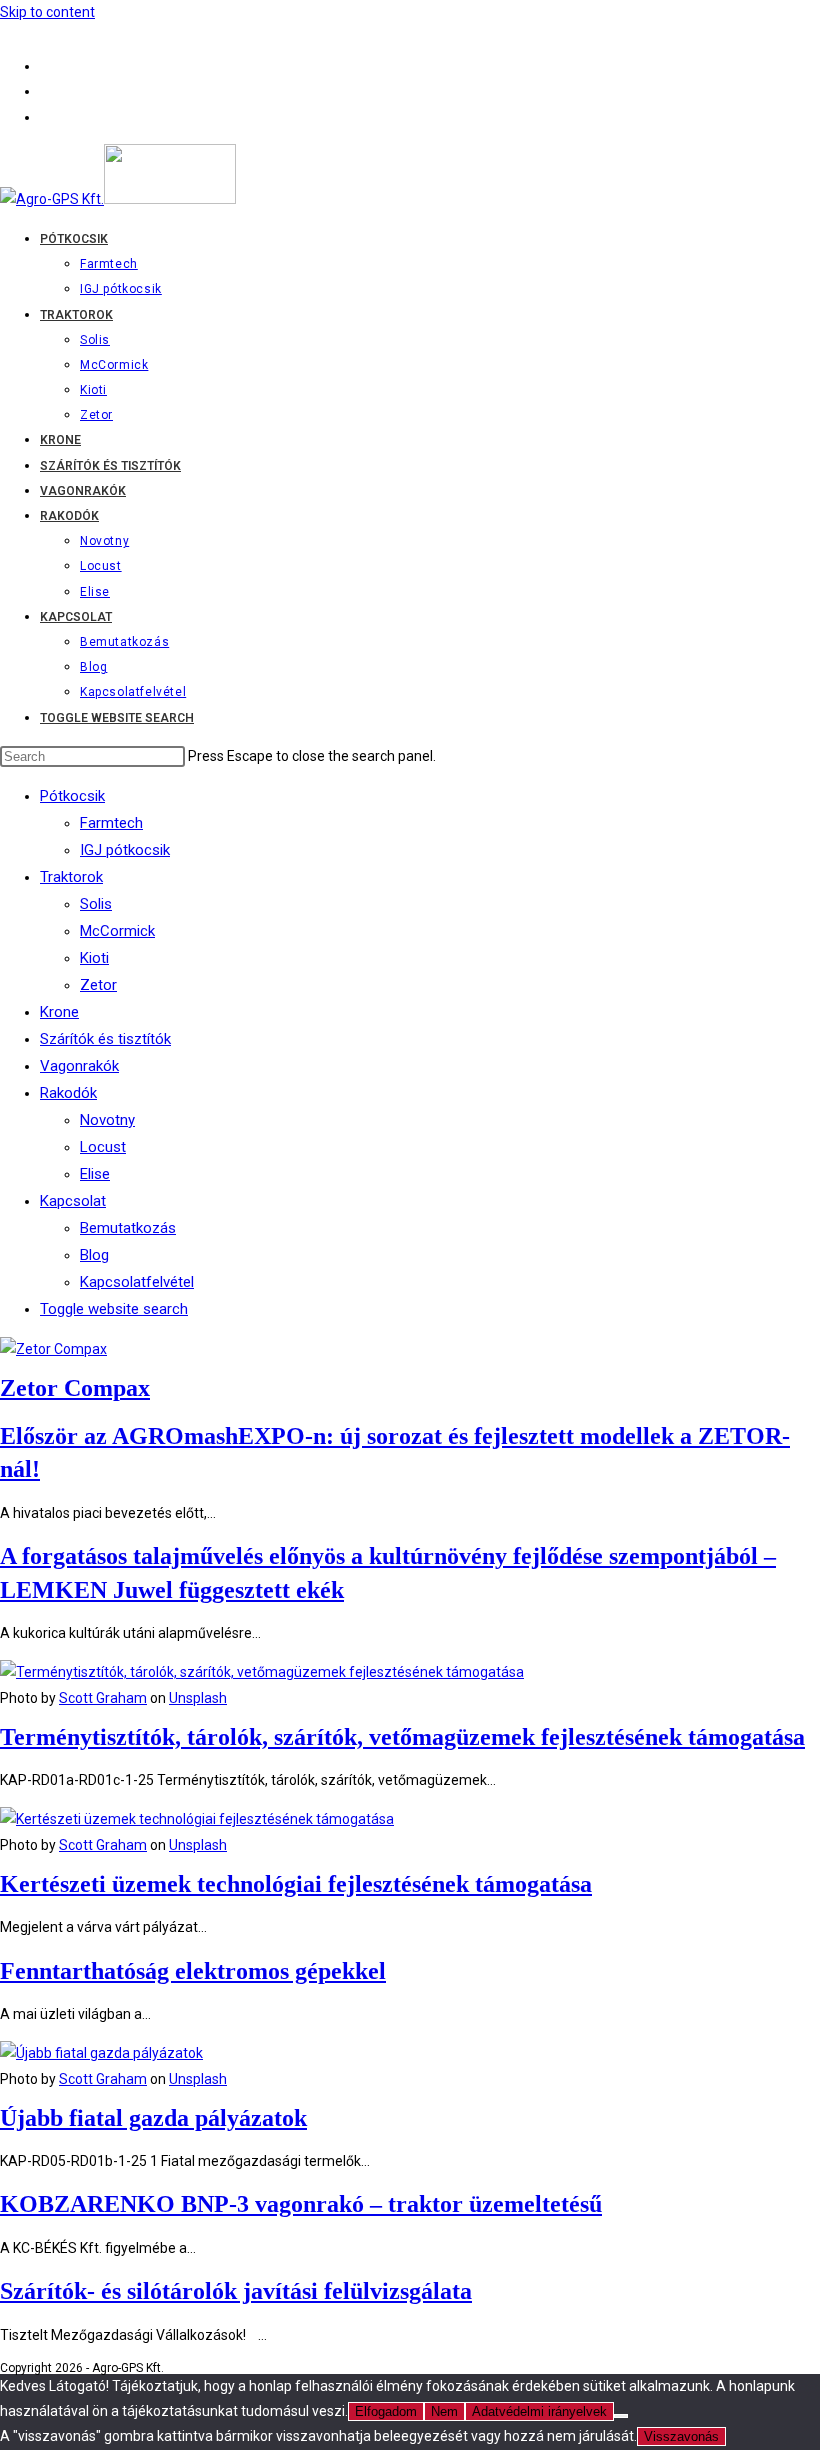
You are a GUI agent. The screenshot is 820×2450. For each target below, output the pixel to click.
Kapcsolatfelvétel (137, 1282)
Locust (103, 1147)
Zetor (98, 985)
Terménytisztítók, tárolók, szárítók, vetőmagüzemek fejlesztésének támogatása (402, 1737)
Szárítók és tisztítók (105, 1039)
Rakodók (68, 1093)
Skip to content (47, 12)
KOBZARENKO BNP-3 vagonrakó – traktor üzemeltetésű (301, 2204)
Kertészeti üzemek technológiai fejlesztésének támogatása (296, 1884)
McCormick (117, 931)
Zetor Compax (75, 1388)
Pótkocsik (72, 796)
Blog (94, 1255)
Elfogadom (386, 2411)
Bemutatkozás (128, 1228)
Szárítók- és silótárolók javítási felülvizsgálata (236, 2291)
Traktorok (71, 877)
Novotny (107, 1120)
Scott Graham (103, 1698)
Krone (59, 1012)
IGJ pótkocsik (125, 850)
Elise (95, 1174)
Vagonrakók (79, 1066)
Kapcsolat (73, 1201)
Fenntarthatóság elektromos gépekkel (193, 1971)
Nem (444, 2411)
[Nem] (621, 2416)
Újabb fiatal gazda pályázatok (153, 2118)
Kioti (94, 958)
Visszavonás (681, 2436)
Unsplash (198, 1698)
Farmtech (111, 823)
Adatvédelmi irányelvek (539, 2411)
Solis (96, 904)
